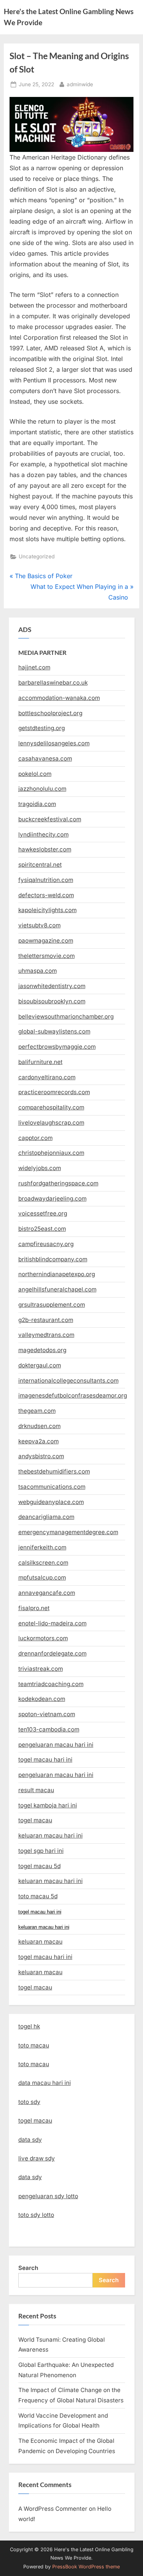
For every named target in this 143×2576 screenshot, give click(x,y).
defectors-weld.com (46, 895)
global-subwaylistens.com (54, 1031)
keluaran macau (40, 1972)
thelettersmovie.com (47, 956)
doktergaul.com (40, 1365)
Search (28, 2268)
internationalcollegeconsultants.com (68, 1381)
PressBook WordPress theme (86, 2567)
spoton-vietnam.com (47, 1714)
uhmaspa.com (38, 971)
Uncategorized (37, 556)
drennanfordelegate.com (52, 1653)
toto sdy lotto (36, 2215)
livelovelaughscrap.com (51, 1123)
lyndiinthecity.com (43, 834)
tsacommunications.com (52, 1487)
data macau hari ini (45, 2083)
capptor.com (35, 1138)
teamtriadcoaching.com (51, 1684)
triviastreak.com (41, 1669)
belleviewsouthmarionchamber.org (66, 1016)
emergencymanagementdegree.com (68, 1532)
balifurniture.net (40, 1062)
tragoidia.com (37, 804)
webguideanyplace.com (51, 1502)
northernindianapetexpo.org (57, 1274)
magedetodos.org (42, 1350)
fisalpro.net (34, 1608)
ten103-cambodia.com (49, 1729)
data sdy (30, 2140)
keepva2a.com (39, 1441)
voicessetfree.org (43, 1213)
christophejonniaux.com (51, 1153)
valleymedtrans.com (46, 1335)
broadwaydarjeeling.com (52, 1199)
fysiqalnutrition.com (46, 880)
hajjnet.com (34, 667)
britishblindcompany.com (53, 1259)
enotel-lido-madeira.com (52, 1623)
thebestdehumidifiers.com (54, 1471)
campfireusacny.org (46, 1244)
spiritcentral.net (40, 865)
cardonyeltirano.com (47, 1077)
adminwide (80, 84)
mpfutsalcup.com (42, 1577)
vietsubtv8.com (39, 925)
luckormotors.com (43, 1638)
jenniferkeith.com (42, 1547)
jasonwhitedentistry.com (52, 986)
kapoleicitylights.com (47, 910)
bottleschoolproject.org (50, 713)
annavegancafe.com (47, 1593)
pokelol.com (35, 774)
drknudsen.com (39, 1426)
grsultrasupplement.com (52, 1305)
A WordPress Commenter (53, 2509)
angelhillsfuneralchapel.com (57, 1289)
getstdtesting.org (42, 728)
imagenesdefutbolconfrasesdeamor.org (73, 1395)
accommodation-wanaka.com (59, 698)
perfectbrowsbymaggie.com (57, 1047)
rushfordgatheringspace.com (58, 1183)
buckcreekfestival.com (50, 819)
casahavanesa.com (45, 758)
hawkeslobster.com (45, 849)
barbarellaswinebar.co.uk (53, 683)
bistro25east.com (42, 1229)
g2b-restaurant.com (46, 1320)
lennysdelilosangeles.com (54, 743)
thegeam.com (37, 1411)
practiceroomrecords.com (54, 1092)
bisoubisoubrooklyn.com (52, 1001)
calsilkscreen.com (43, 1563)
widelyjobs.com (40, 1168)
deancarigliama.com (46, 1517)
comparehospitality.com (51, 1107)
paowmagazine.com (46, 941)
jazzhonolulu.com (42, 789)
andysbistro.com (41, 1456)
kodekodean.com (42, 1699)
